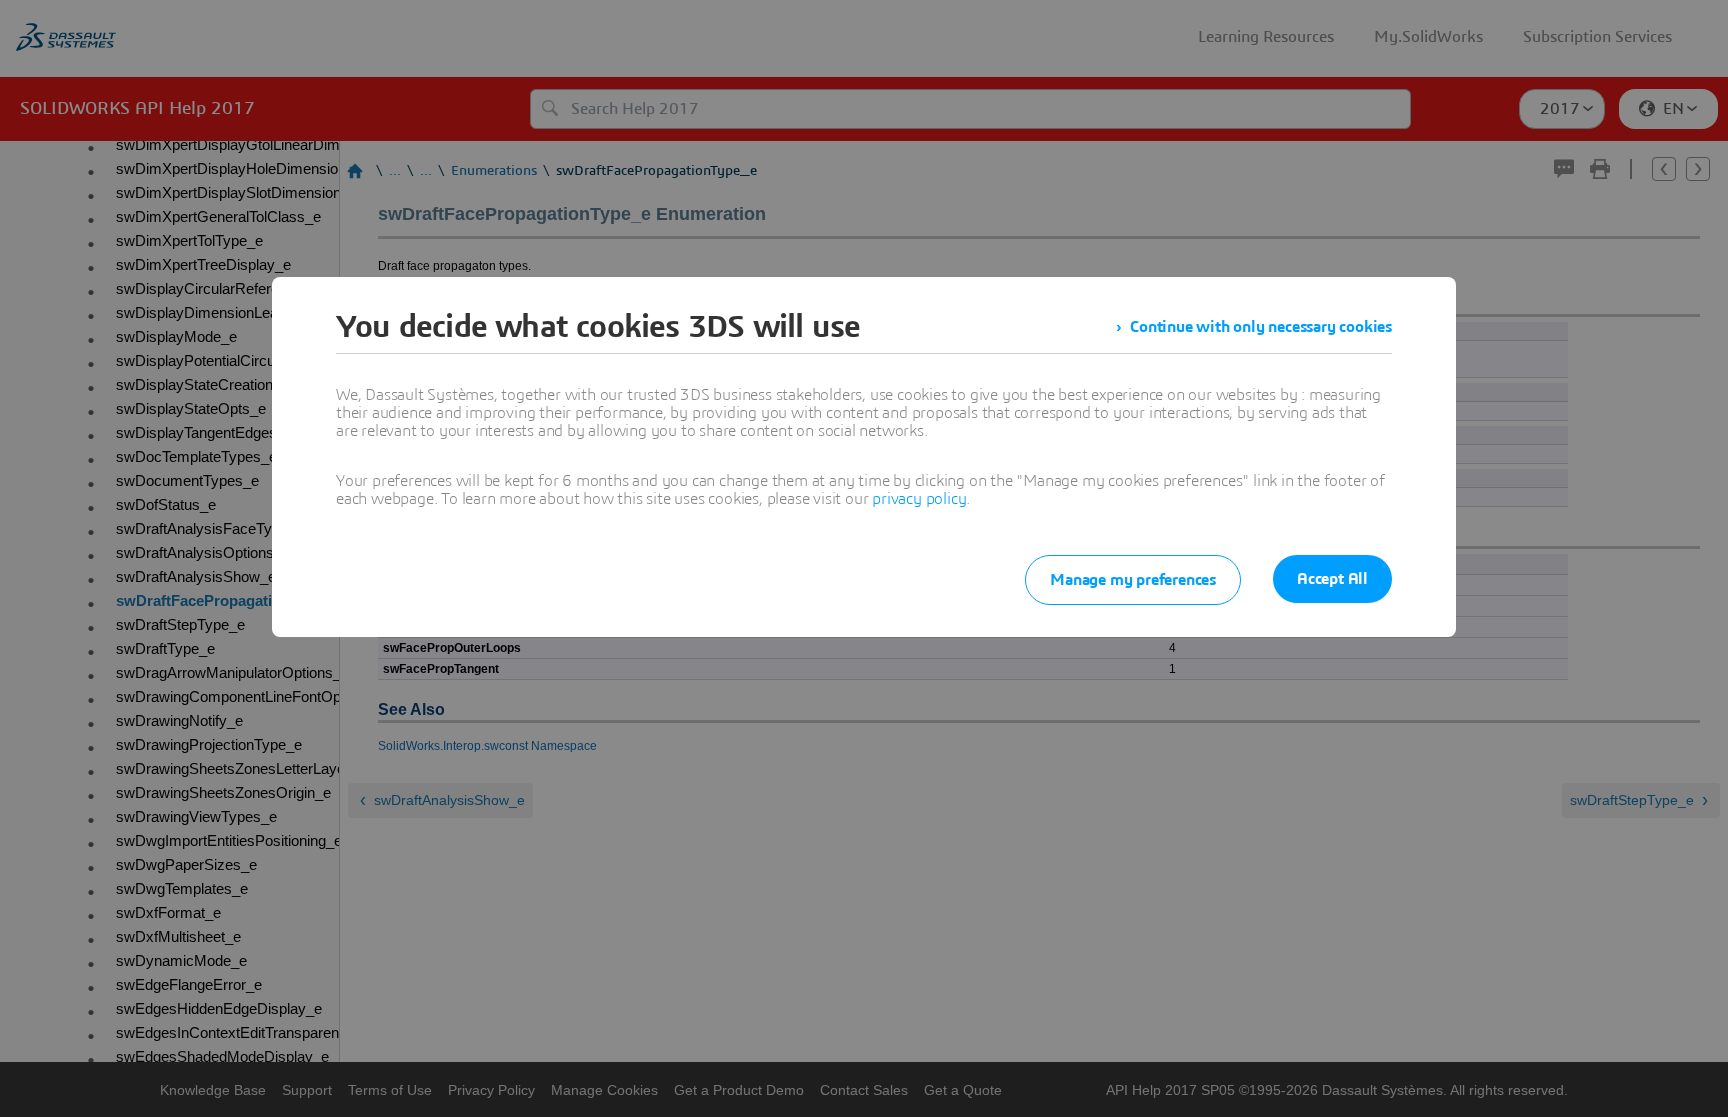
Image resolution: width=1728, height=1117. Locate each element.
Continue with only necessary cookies (1261, 327)
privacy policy (919, 499)
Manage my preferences (1133, 580)
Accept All (1332, 579)
